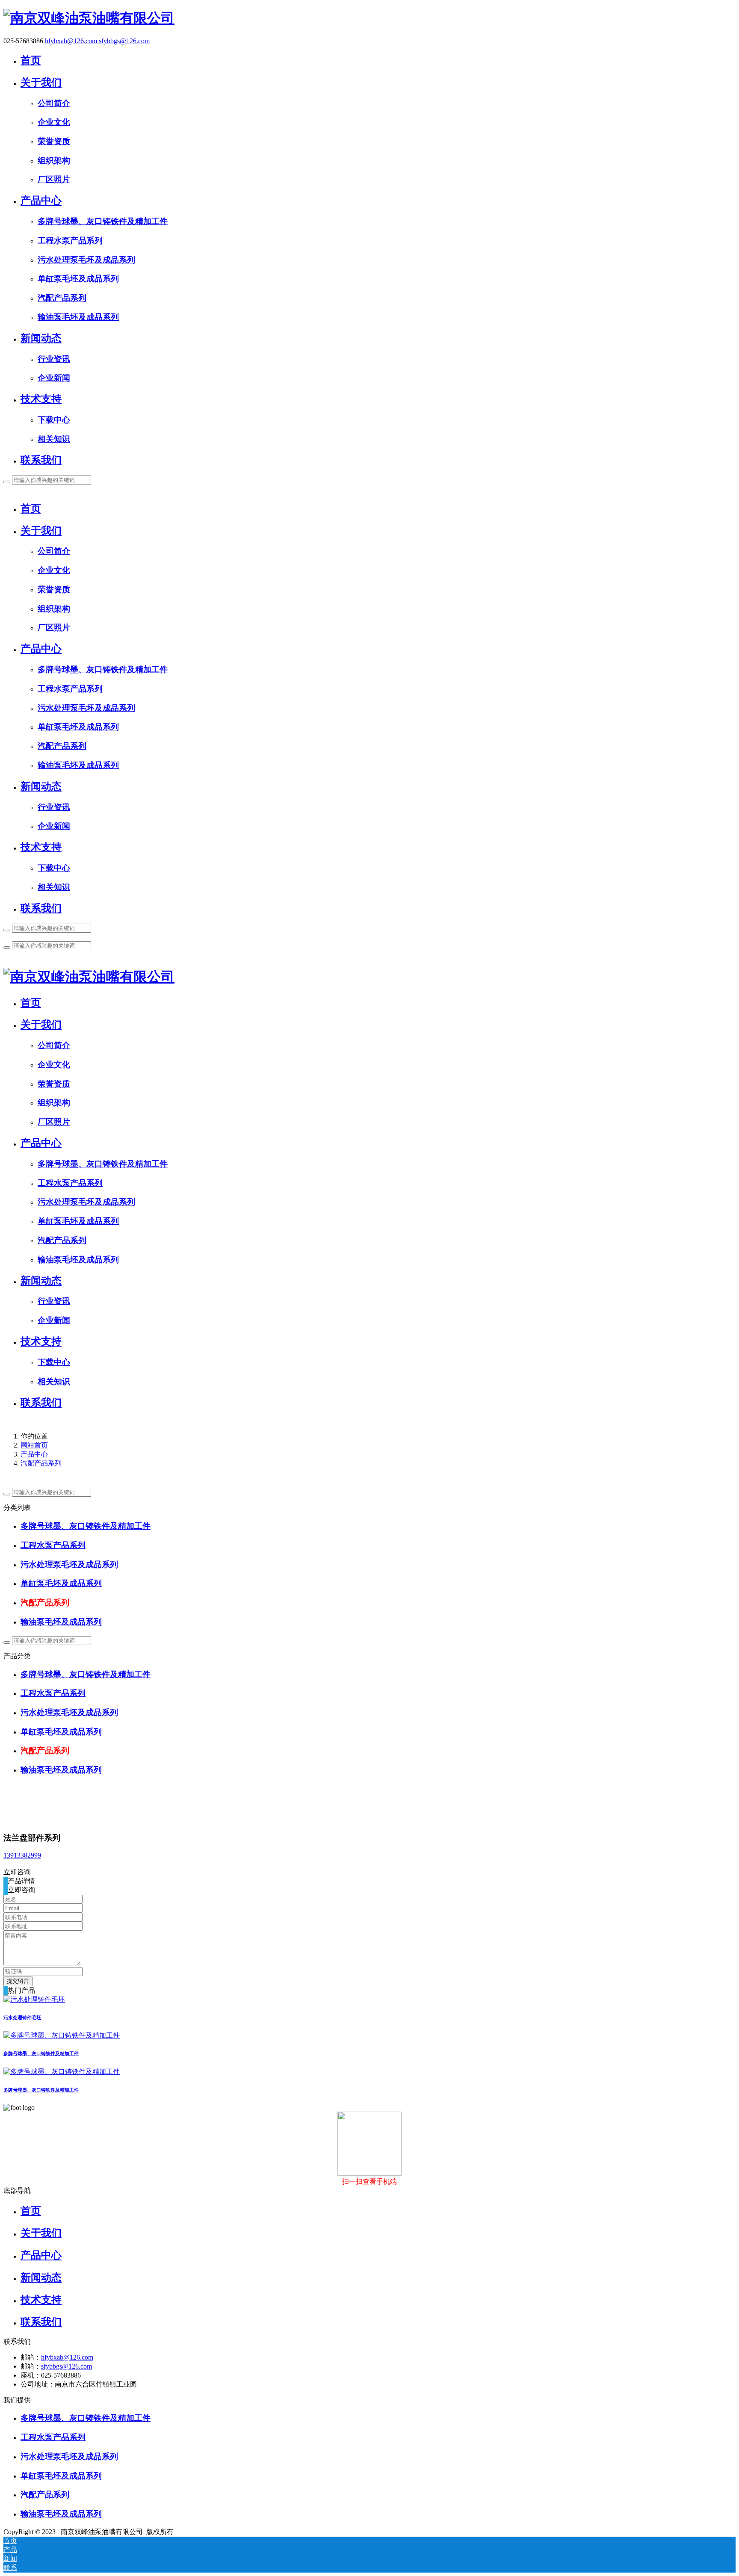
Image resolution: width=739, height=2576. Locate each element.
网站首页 (34, 1445)
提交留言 (18, 1981)
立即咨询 (17, 1872)
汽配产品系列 (41, 1463)
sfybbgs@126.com (124, 41)
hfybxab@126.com (72, 41)
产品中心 (34, 1454)
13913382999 (22, 1855)
